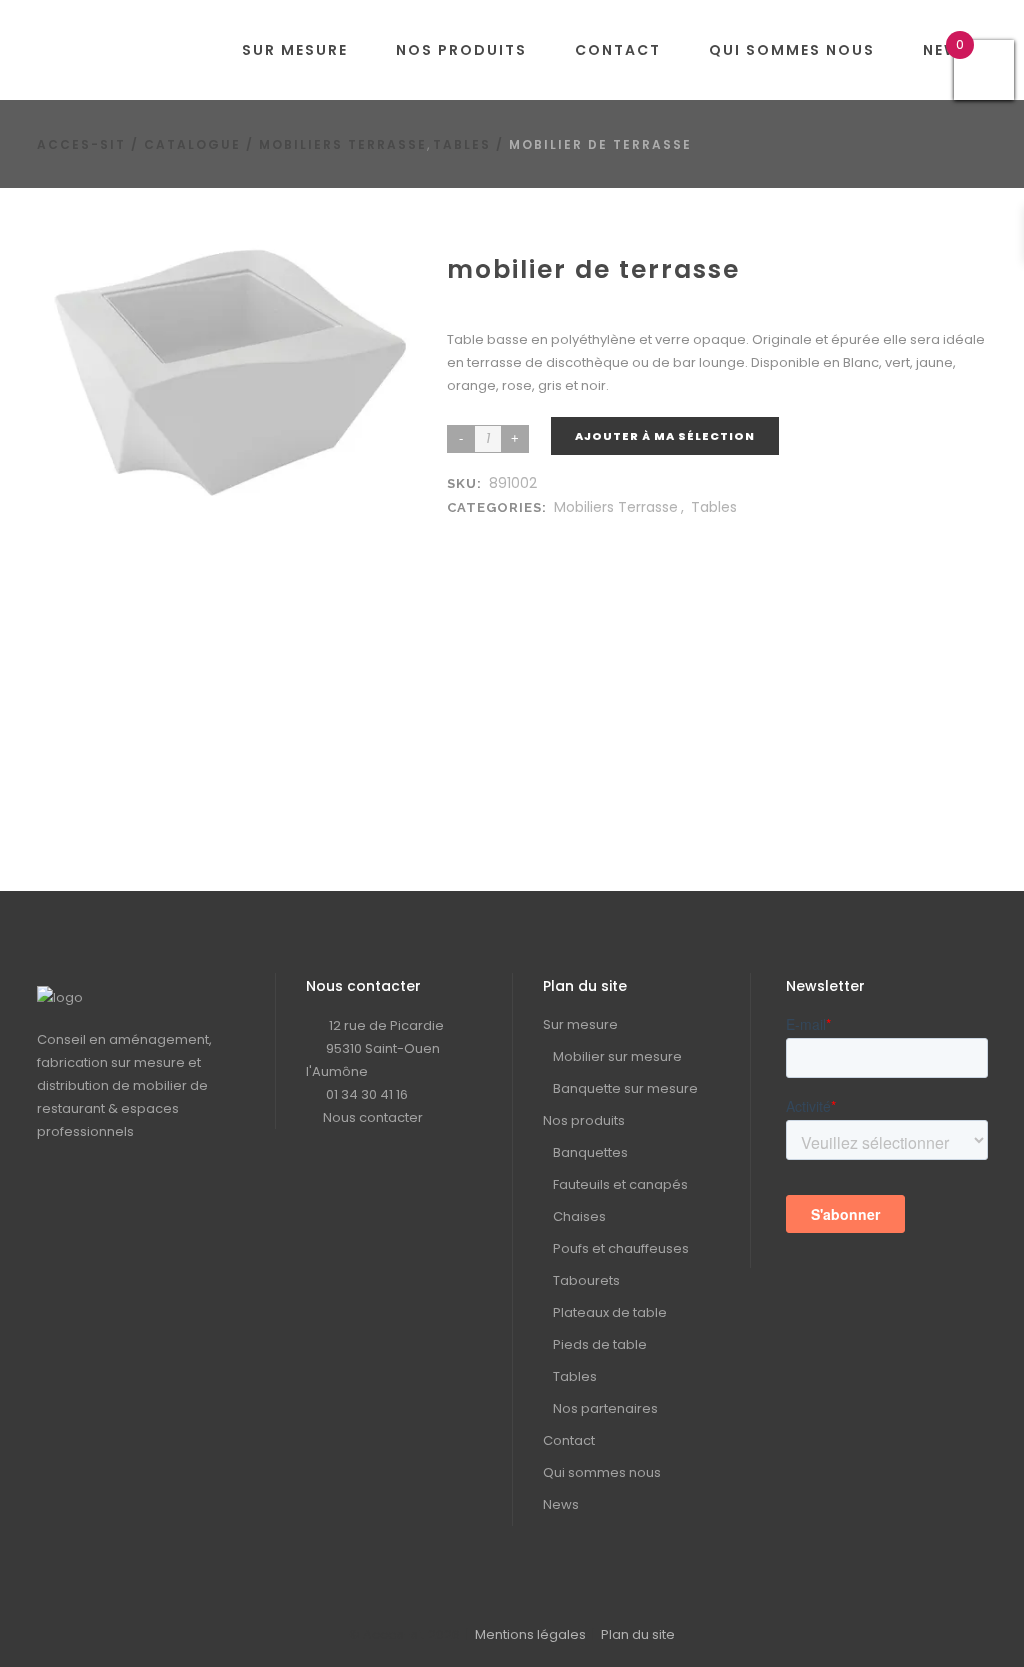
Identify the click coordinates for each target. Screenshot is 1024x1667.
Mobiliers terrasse (343, 144)
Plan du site (638, 1634)
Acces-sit (81, 144)
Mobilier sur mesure (617, 1056)
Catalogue (192, 144)
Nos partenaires (605, 1408)
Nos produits (584, 1120)
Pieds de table (600, 1344)
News (561, 1504)
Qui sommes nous (602, 1472)
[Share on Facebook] (461, 531)
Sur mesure (580, 1024)
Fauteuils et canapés (620, 1184)
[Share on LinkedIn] (481, 531)
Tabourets (586, 1280)
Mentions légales (530, 1634)
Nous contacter (373, 1117)
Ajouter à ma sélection (665, 436)
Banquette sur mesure (625, 1088)
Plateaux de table (610, 1312)
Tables (462, 144)
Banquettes (590, 1152)
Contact (569, 1440)
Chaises (579, 1216)
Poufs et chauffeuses (621, 1248)
